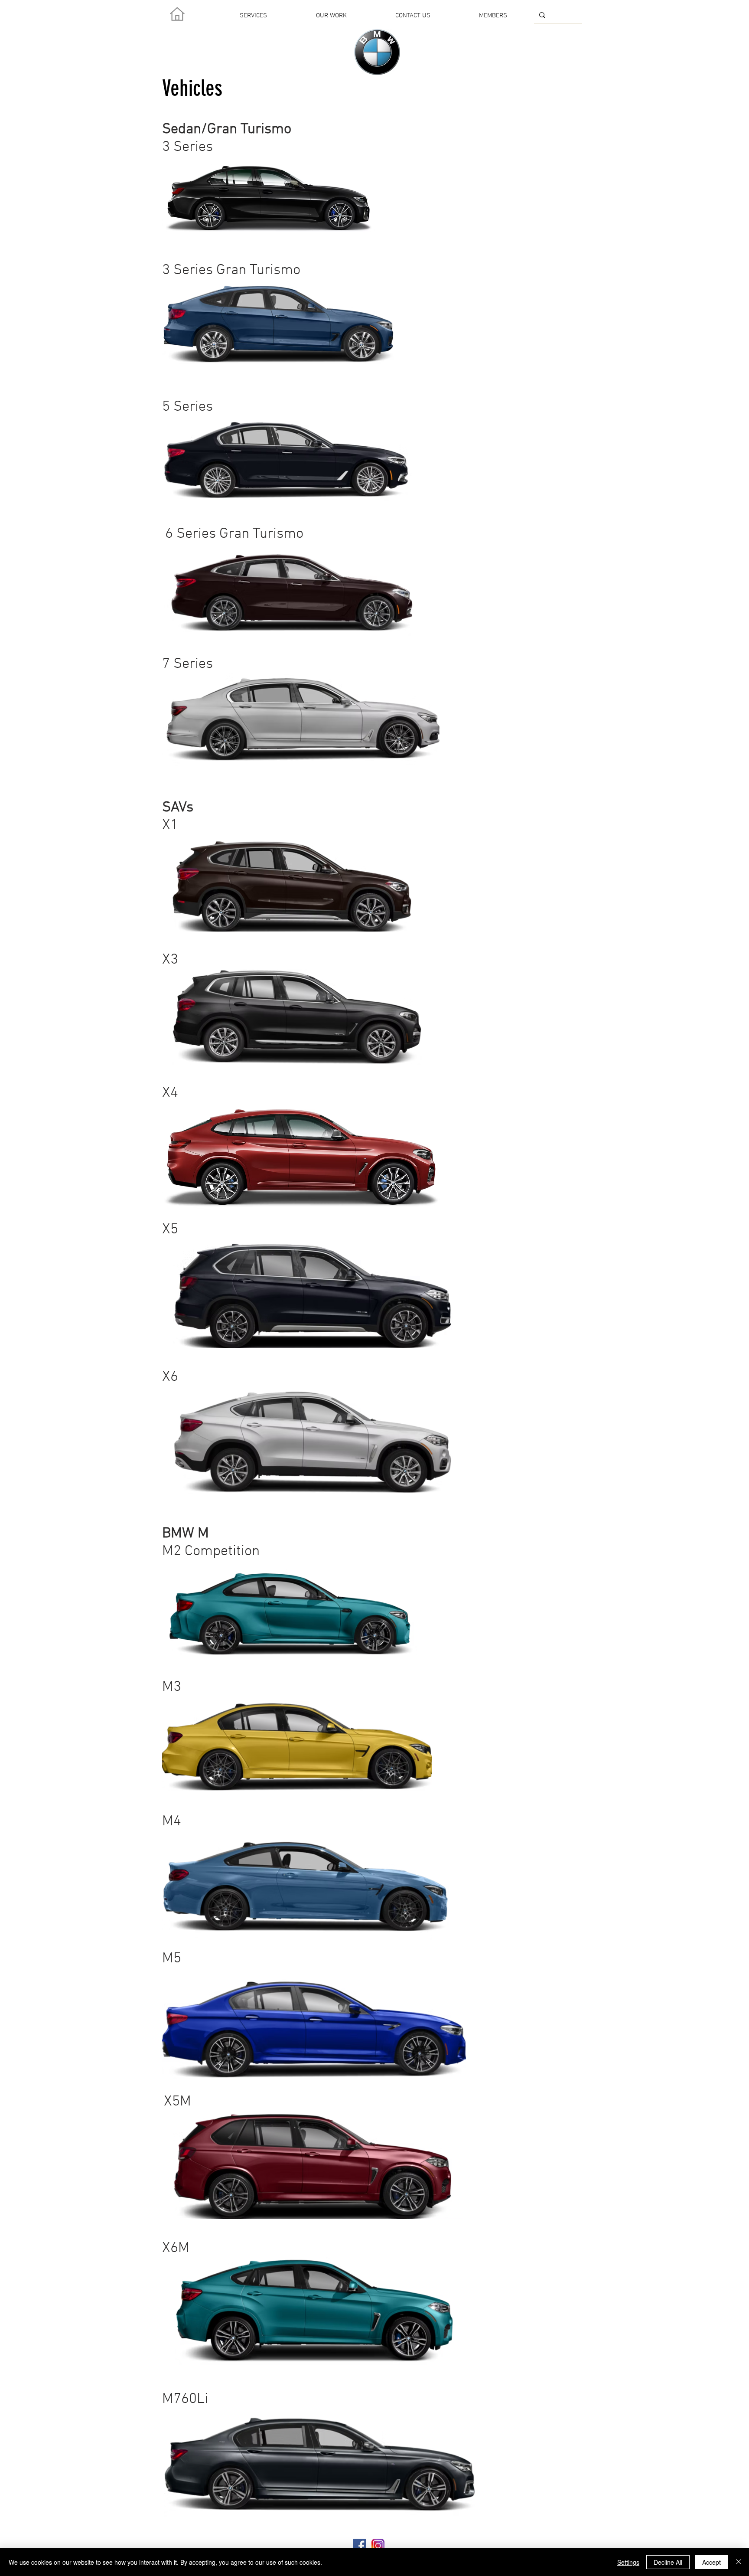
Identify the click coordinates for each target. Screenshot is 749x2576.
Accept (712, 2562)
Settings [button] (628, 2562)
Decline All (668, 2562)
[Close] (739, 2562)
